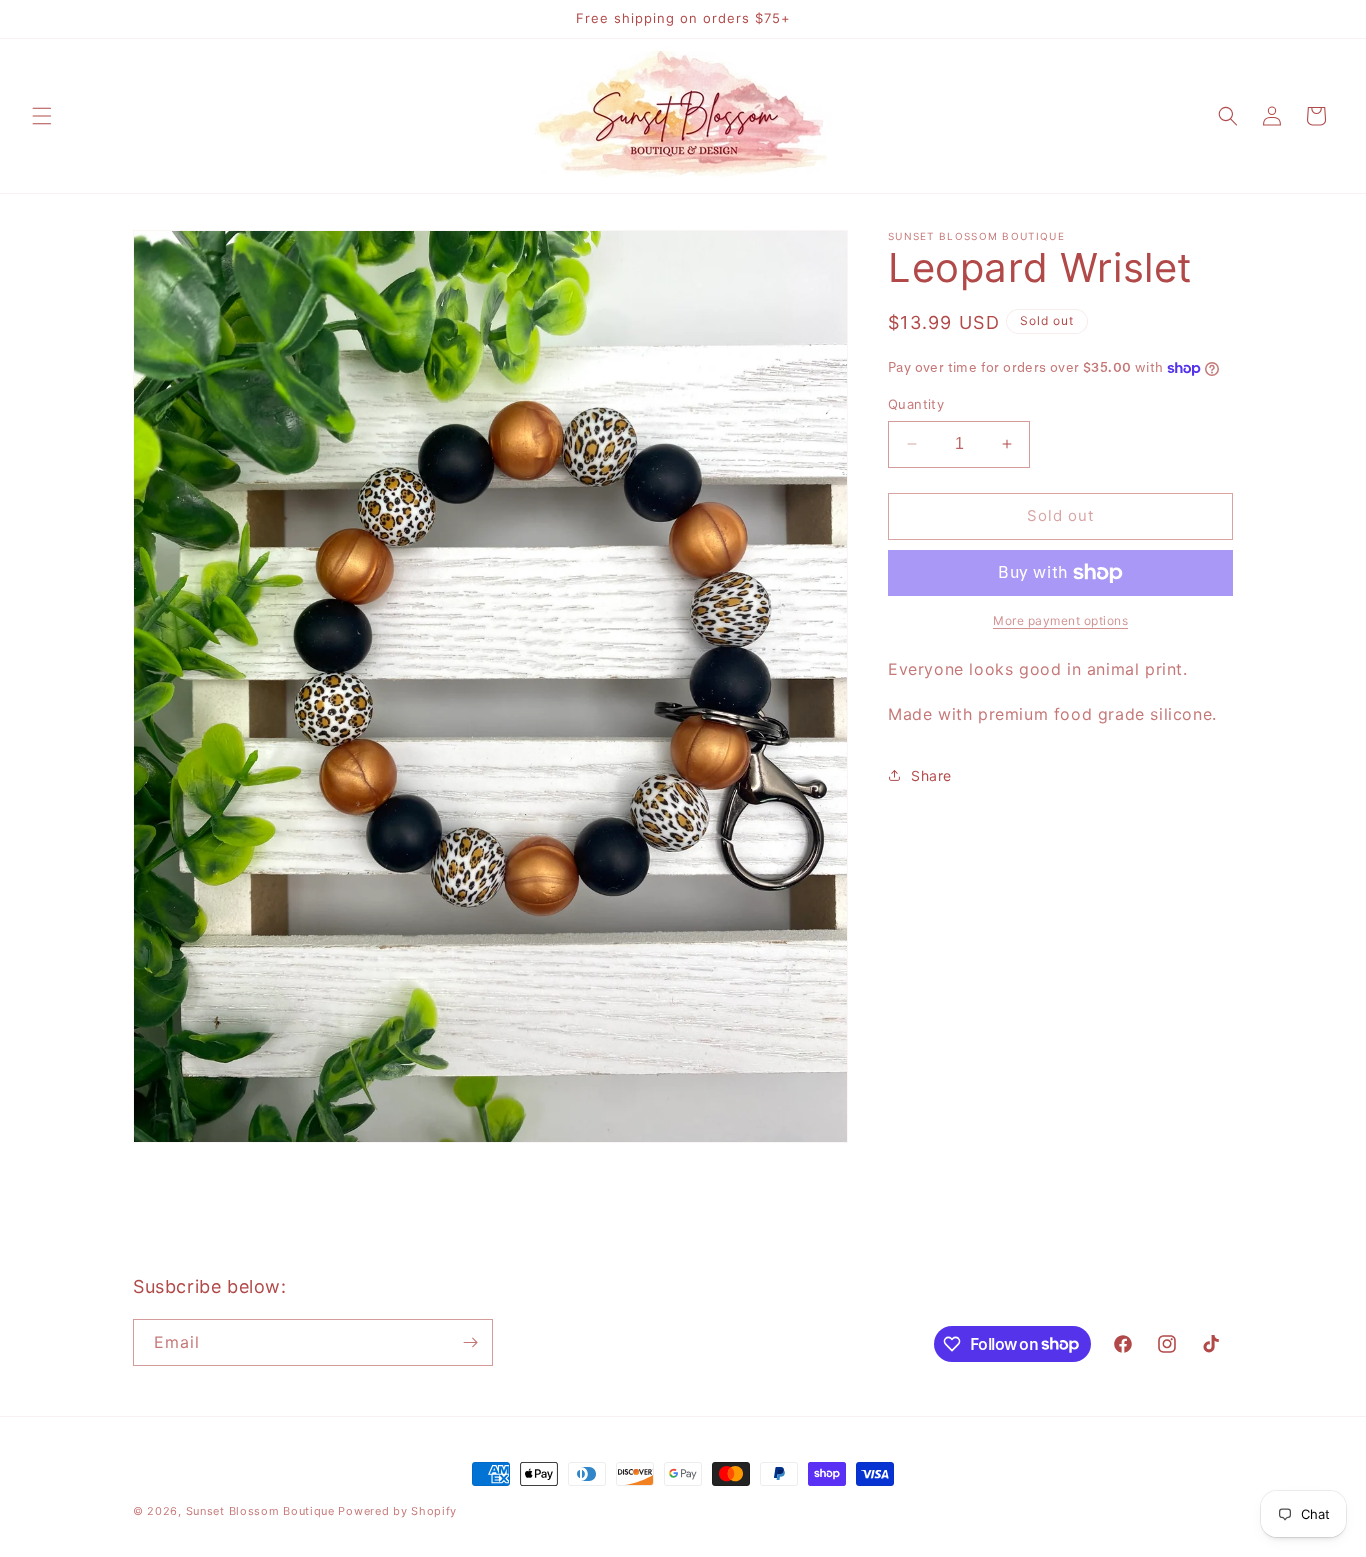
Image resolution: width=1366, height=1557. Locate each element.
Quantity (916, 404)
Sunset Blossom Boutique (260, 1511)
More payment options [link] (1060, 620)
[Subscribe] (470, 1342)
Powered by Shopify (397, 1511)
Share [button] (931, 775)
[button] (42, 116)
